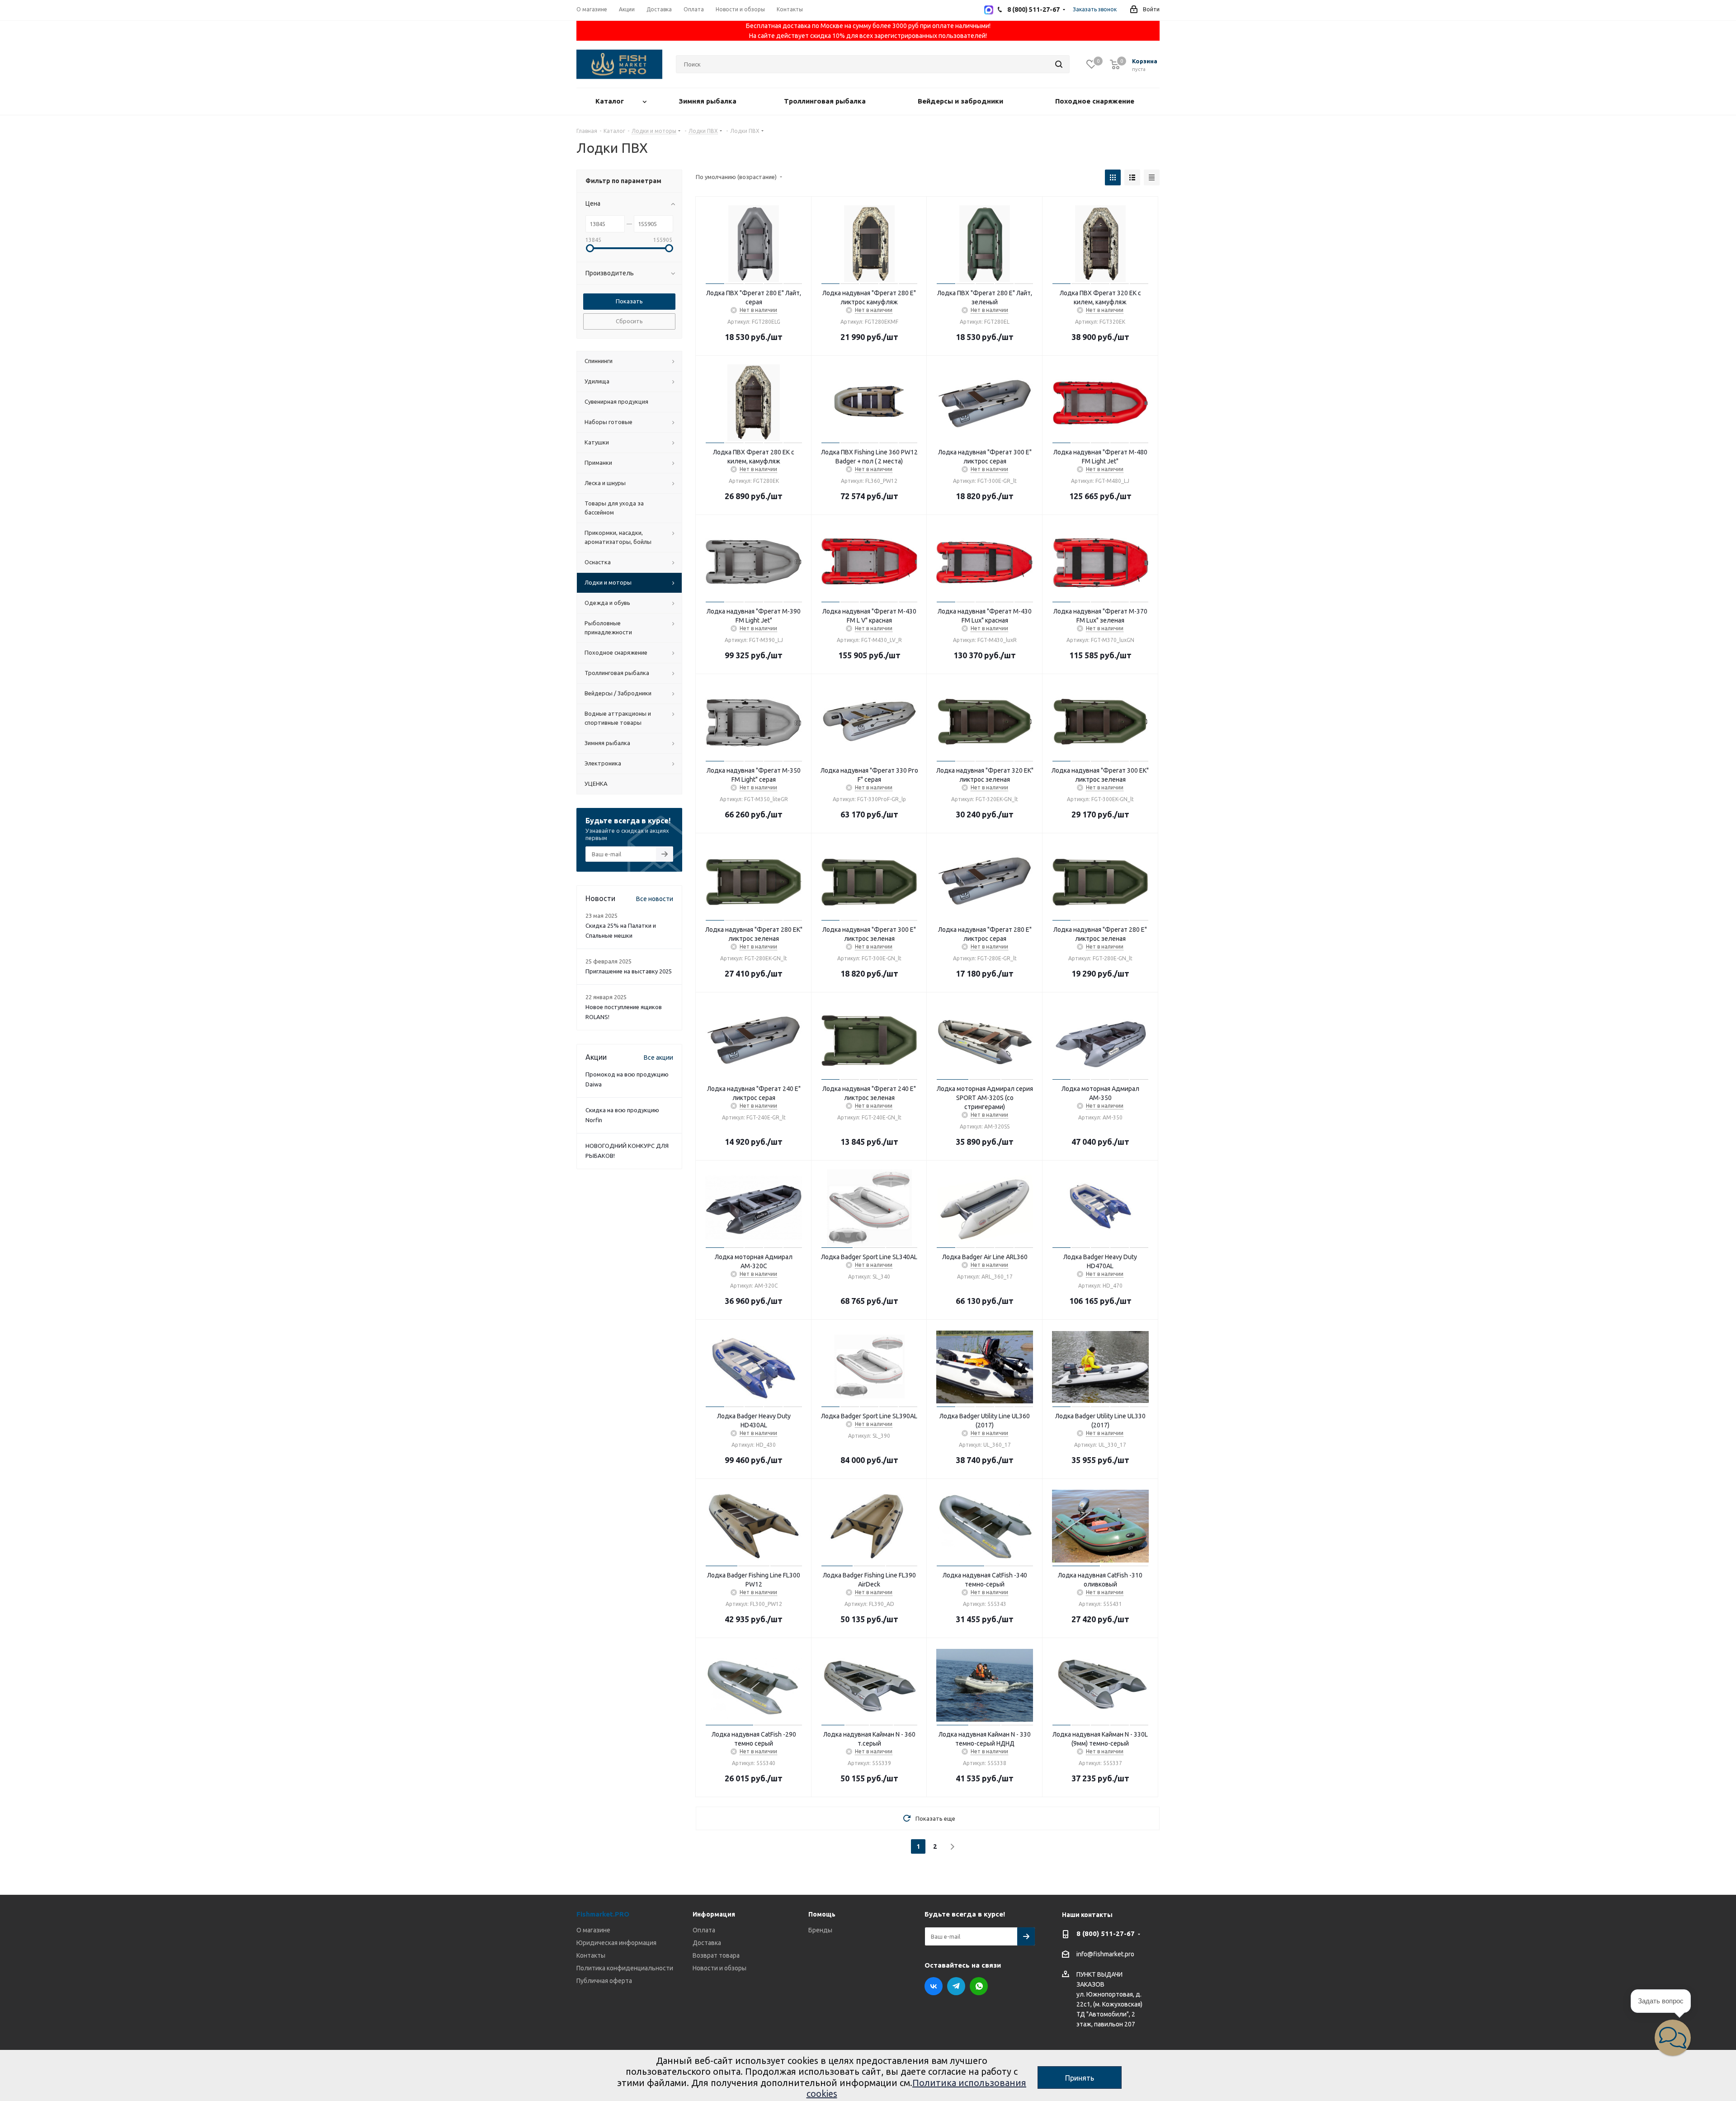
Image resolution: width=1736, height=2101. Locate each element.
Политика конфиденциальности (625, 1968)
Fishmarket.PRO (603, 1914)
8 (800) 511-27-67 (1106, 1933)
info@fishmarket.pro (1105, 1955)
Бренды (820, 1930)
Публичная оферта (604, 1981)
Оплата (704, 1930)
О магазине (593, 1930)
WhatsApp (979, 1986)
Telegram (956, 1986)
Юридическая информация (616, 1943)
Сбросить (629, 321)
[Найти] (1059, 64)
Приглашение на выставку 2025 (629, 971)
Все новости (655, 899)
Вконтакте (934, 1986)
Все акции (658, 1058)
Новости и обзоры (719, 1968)
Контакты (591, 1955)
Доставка (707, 1943)
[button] (1673, 2038)
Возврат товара (716, 1955)
